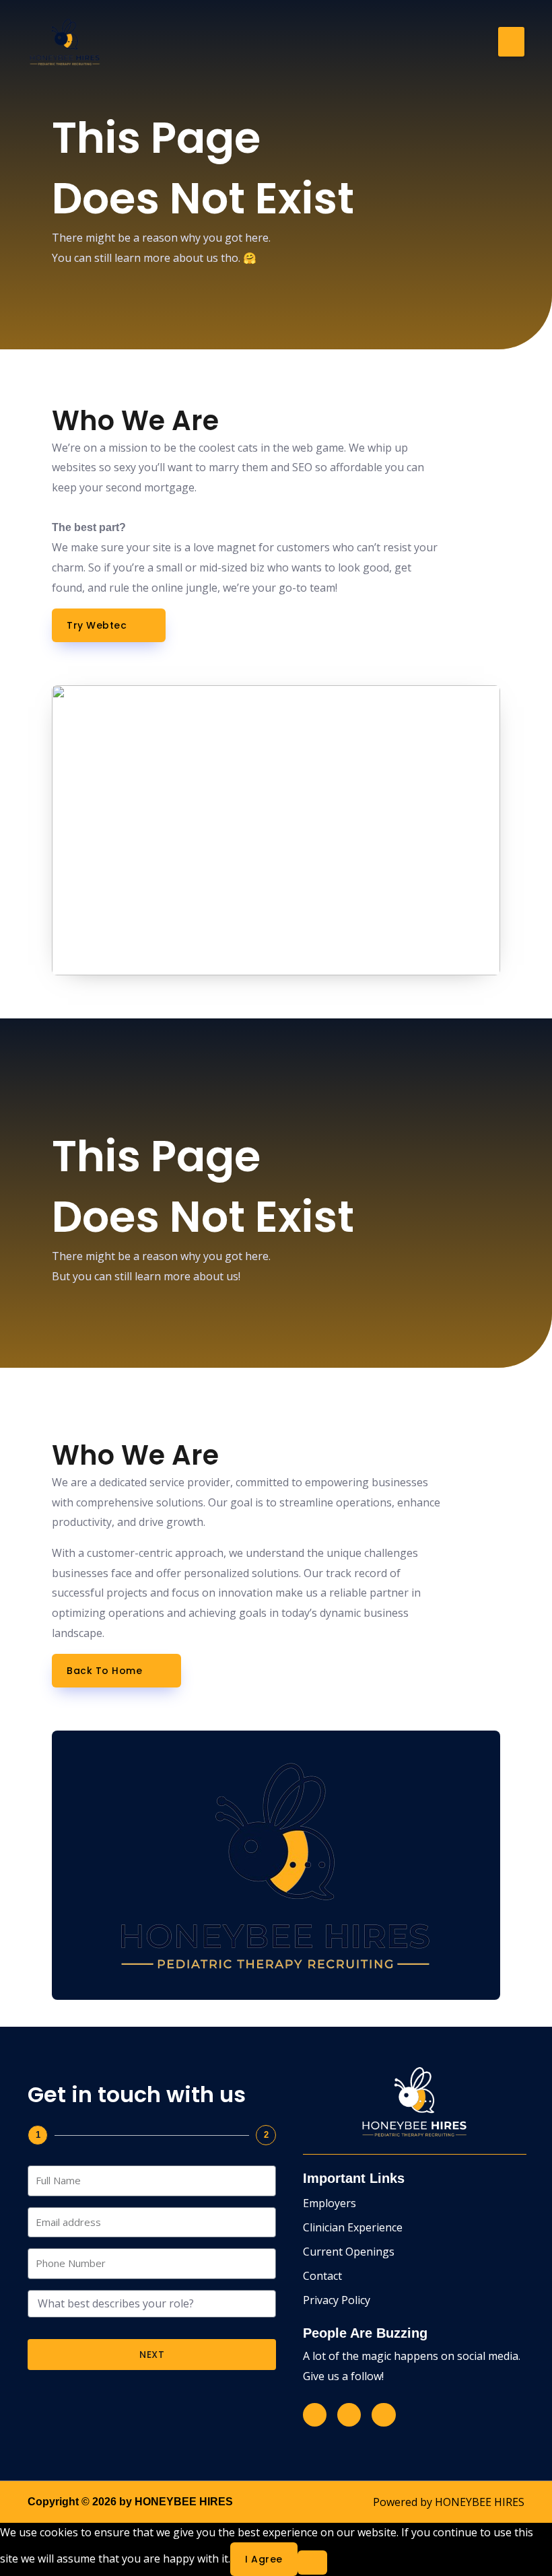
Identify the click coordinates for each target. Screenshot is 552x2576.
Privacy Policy (337, 2300)
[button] (511, 42)
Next (152, 2355)
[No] (312, 2563)
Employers (330, 2203)
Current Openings (349, 2252)
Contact (322, 2276)
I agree (264, 2559)
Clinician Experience (353, 2227)
